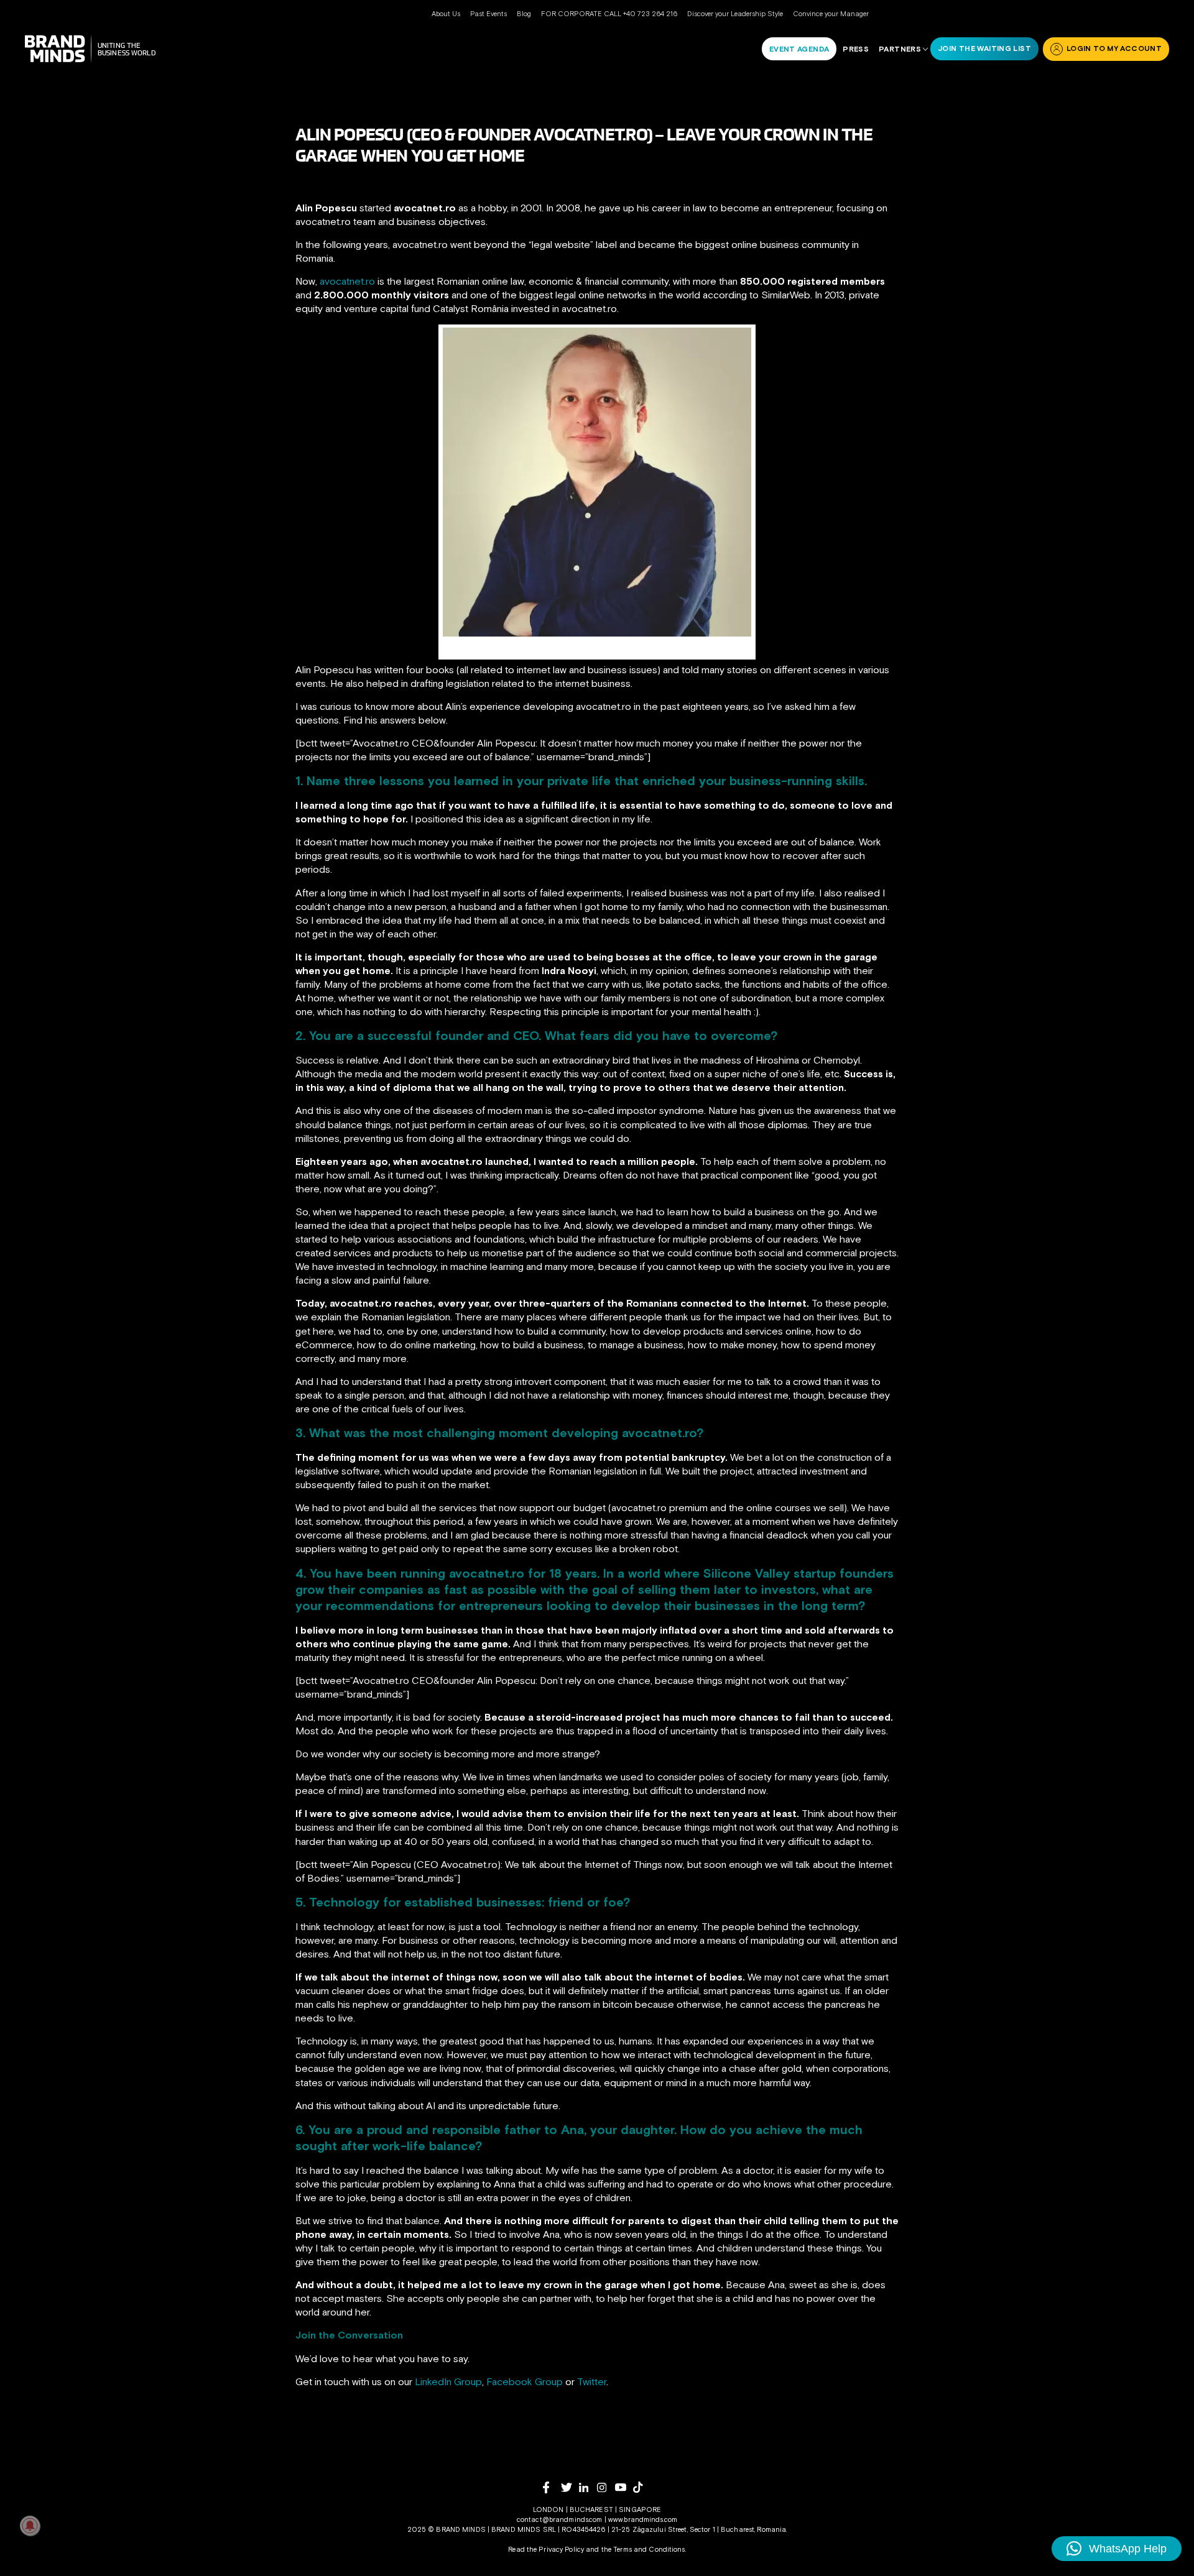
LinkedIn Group (448, 2381)
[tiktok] (642, 2487)
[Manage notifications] (30, 2526)
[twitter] (570, 2487)
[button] (1117, 2549)
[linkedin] (588, 2487)
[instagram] (606, 2487)
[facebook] (552, 2487)
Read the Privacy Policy (546, 2549)
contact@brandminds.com (561, 2519)
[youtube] (624, 2487)
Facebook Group (525, 2381)
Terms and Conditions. (650, 2549)
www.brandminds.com (643, 2519)
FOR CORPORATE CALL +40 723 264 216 (609, 14)
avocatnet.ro (347, 281)
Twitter (592, 2381)
